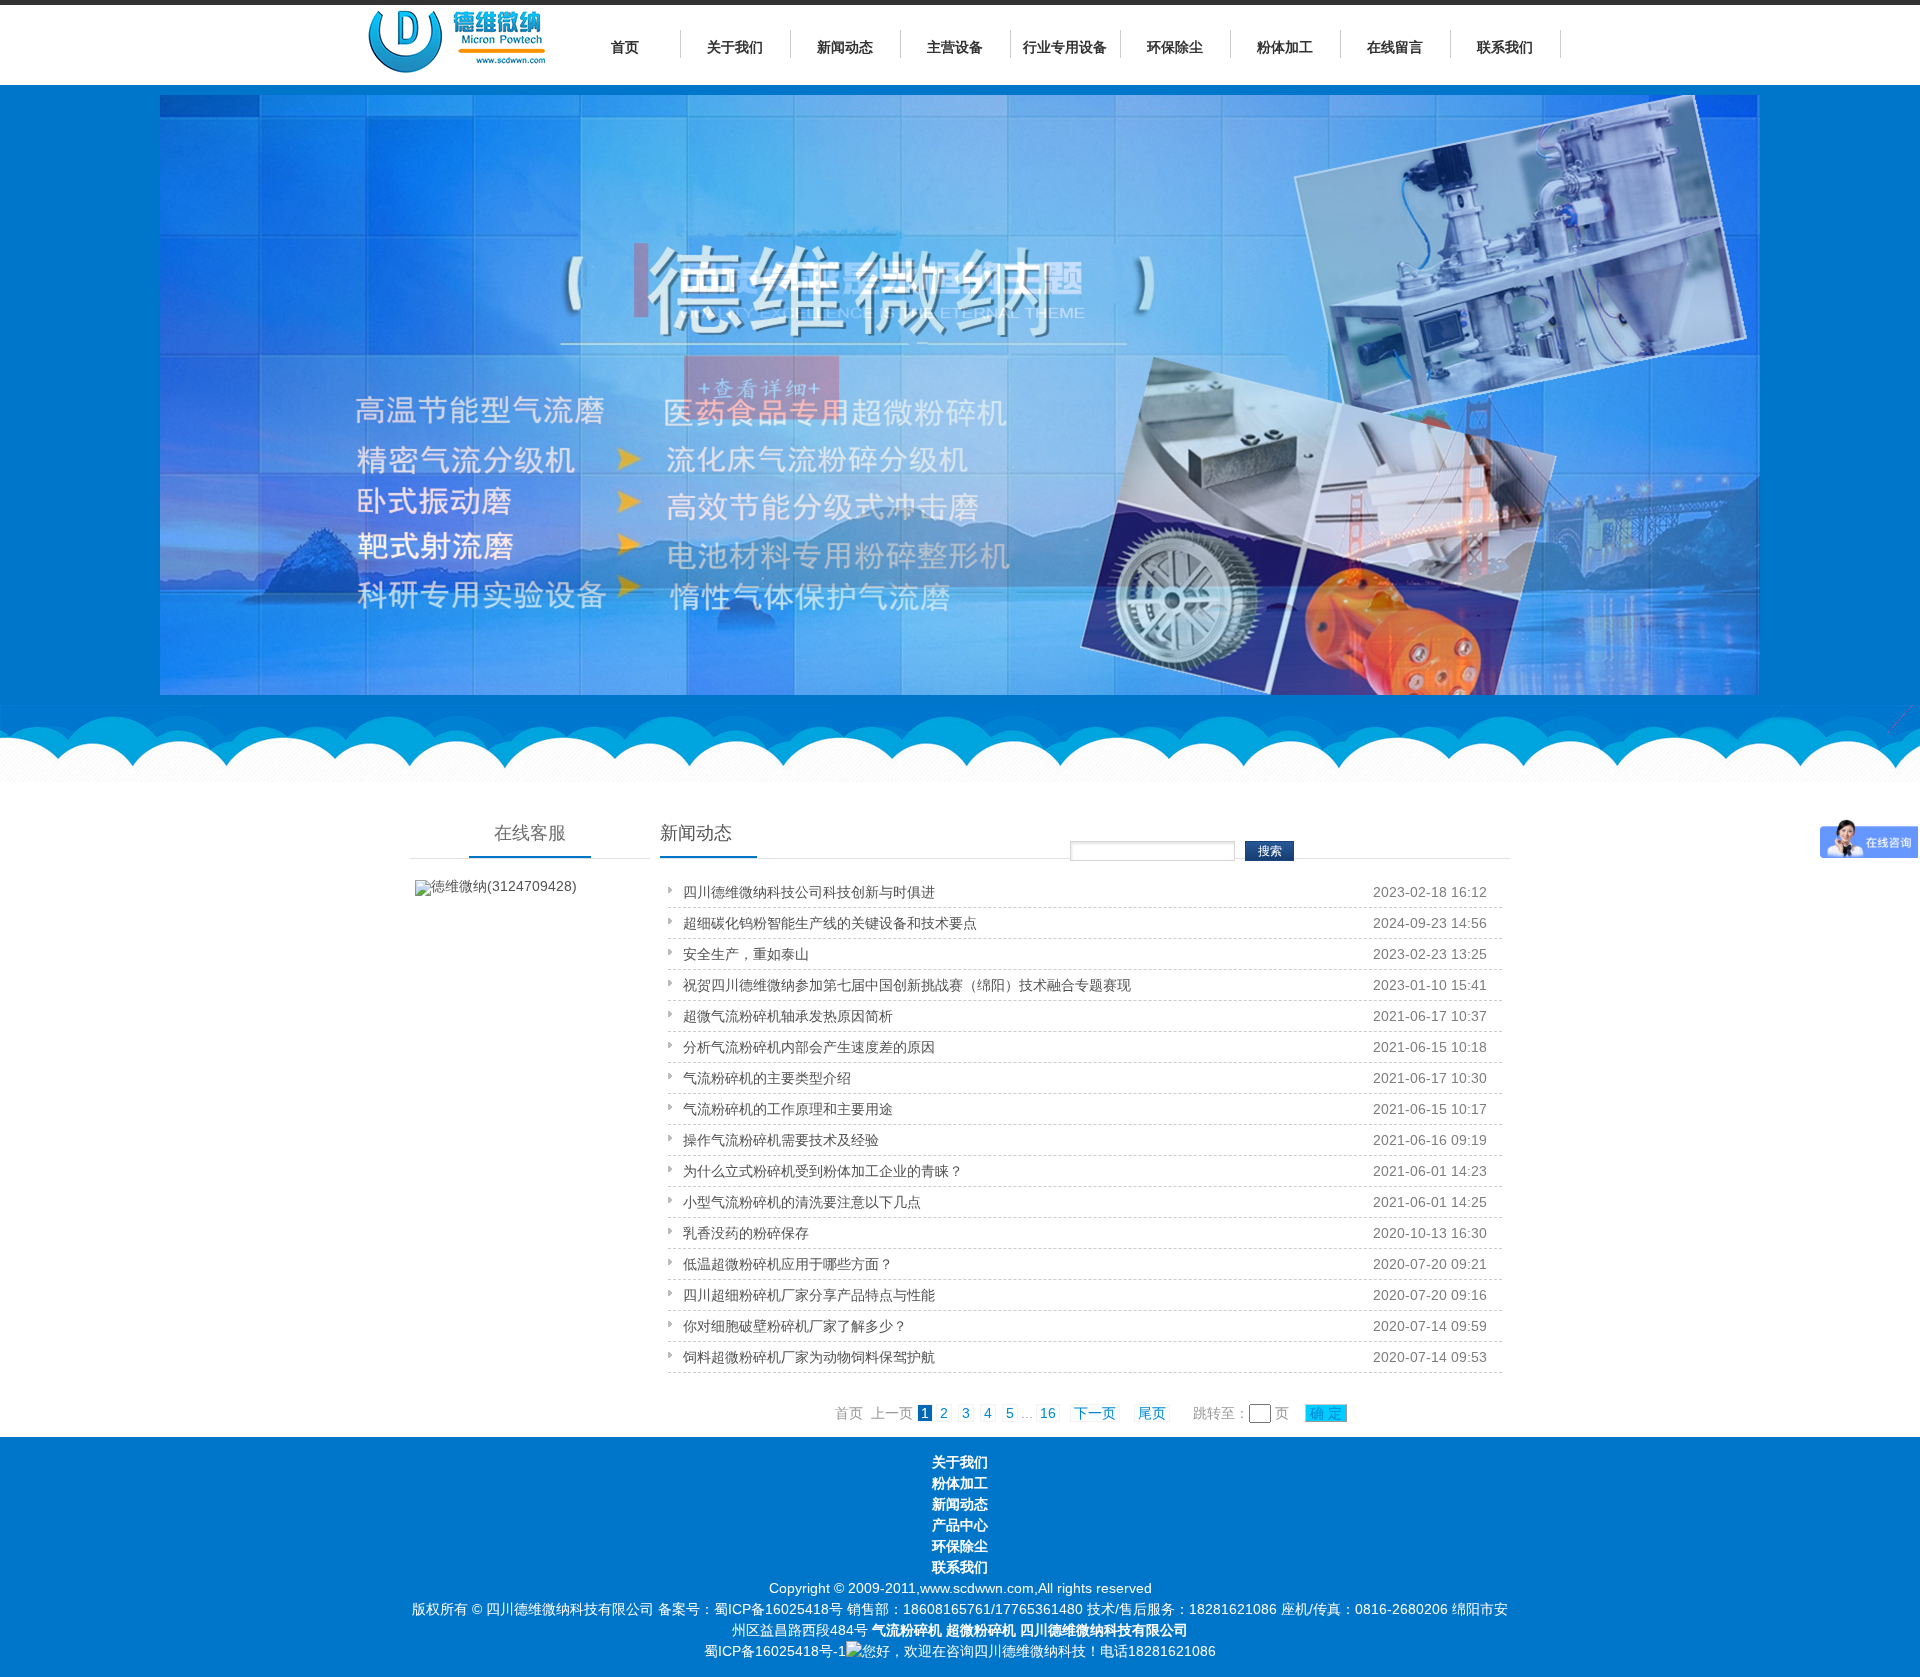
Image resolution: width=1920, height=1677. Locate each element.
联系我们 (1505, 47)
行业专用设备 (1065, 47)
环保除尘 (1175, 47)
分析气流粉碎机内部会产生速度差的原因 (809, 1047)
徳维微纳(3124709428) (504, 886)
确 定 (1326, 1413)
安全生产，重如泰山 (746, 954)
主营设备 (955, 47)
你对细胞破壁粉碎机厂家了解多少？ (795, 1326)
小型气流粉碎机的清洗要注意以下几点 (802, 1202)
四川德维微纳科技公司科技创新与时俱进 (809, 892)
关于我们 (735, 47)
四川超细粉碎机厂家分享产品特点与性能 (809, 1295)
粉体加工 (1285, 47)
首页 (625, 47)
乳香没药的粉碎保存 (746, 1233)
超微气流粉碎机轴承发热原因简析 (788, 1016)
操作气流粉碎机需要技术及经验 (781, 1140)
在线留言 (1395, 47)
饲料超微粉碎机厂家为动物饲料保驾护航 (809, 1357)
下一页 (1095, 1413)
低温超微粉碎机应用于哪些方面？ (788, 1264)
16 (1048, 1413)
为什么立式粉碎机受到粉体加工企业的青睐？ (823, 1171)
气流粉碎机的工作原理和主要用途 (788, 1109)
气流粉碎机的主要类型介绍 (767, 1078)
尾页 (1152, 1413)
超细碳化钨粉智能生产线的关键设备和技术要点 (830, 923)
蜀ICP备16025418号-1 (775, 1651)
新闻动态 (845, 47)
